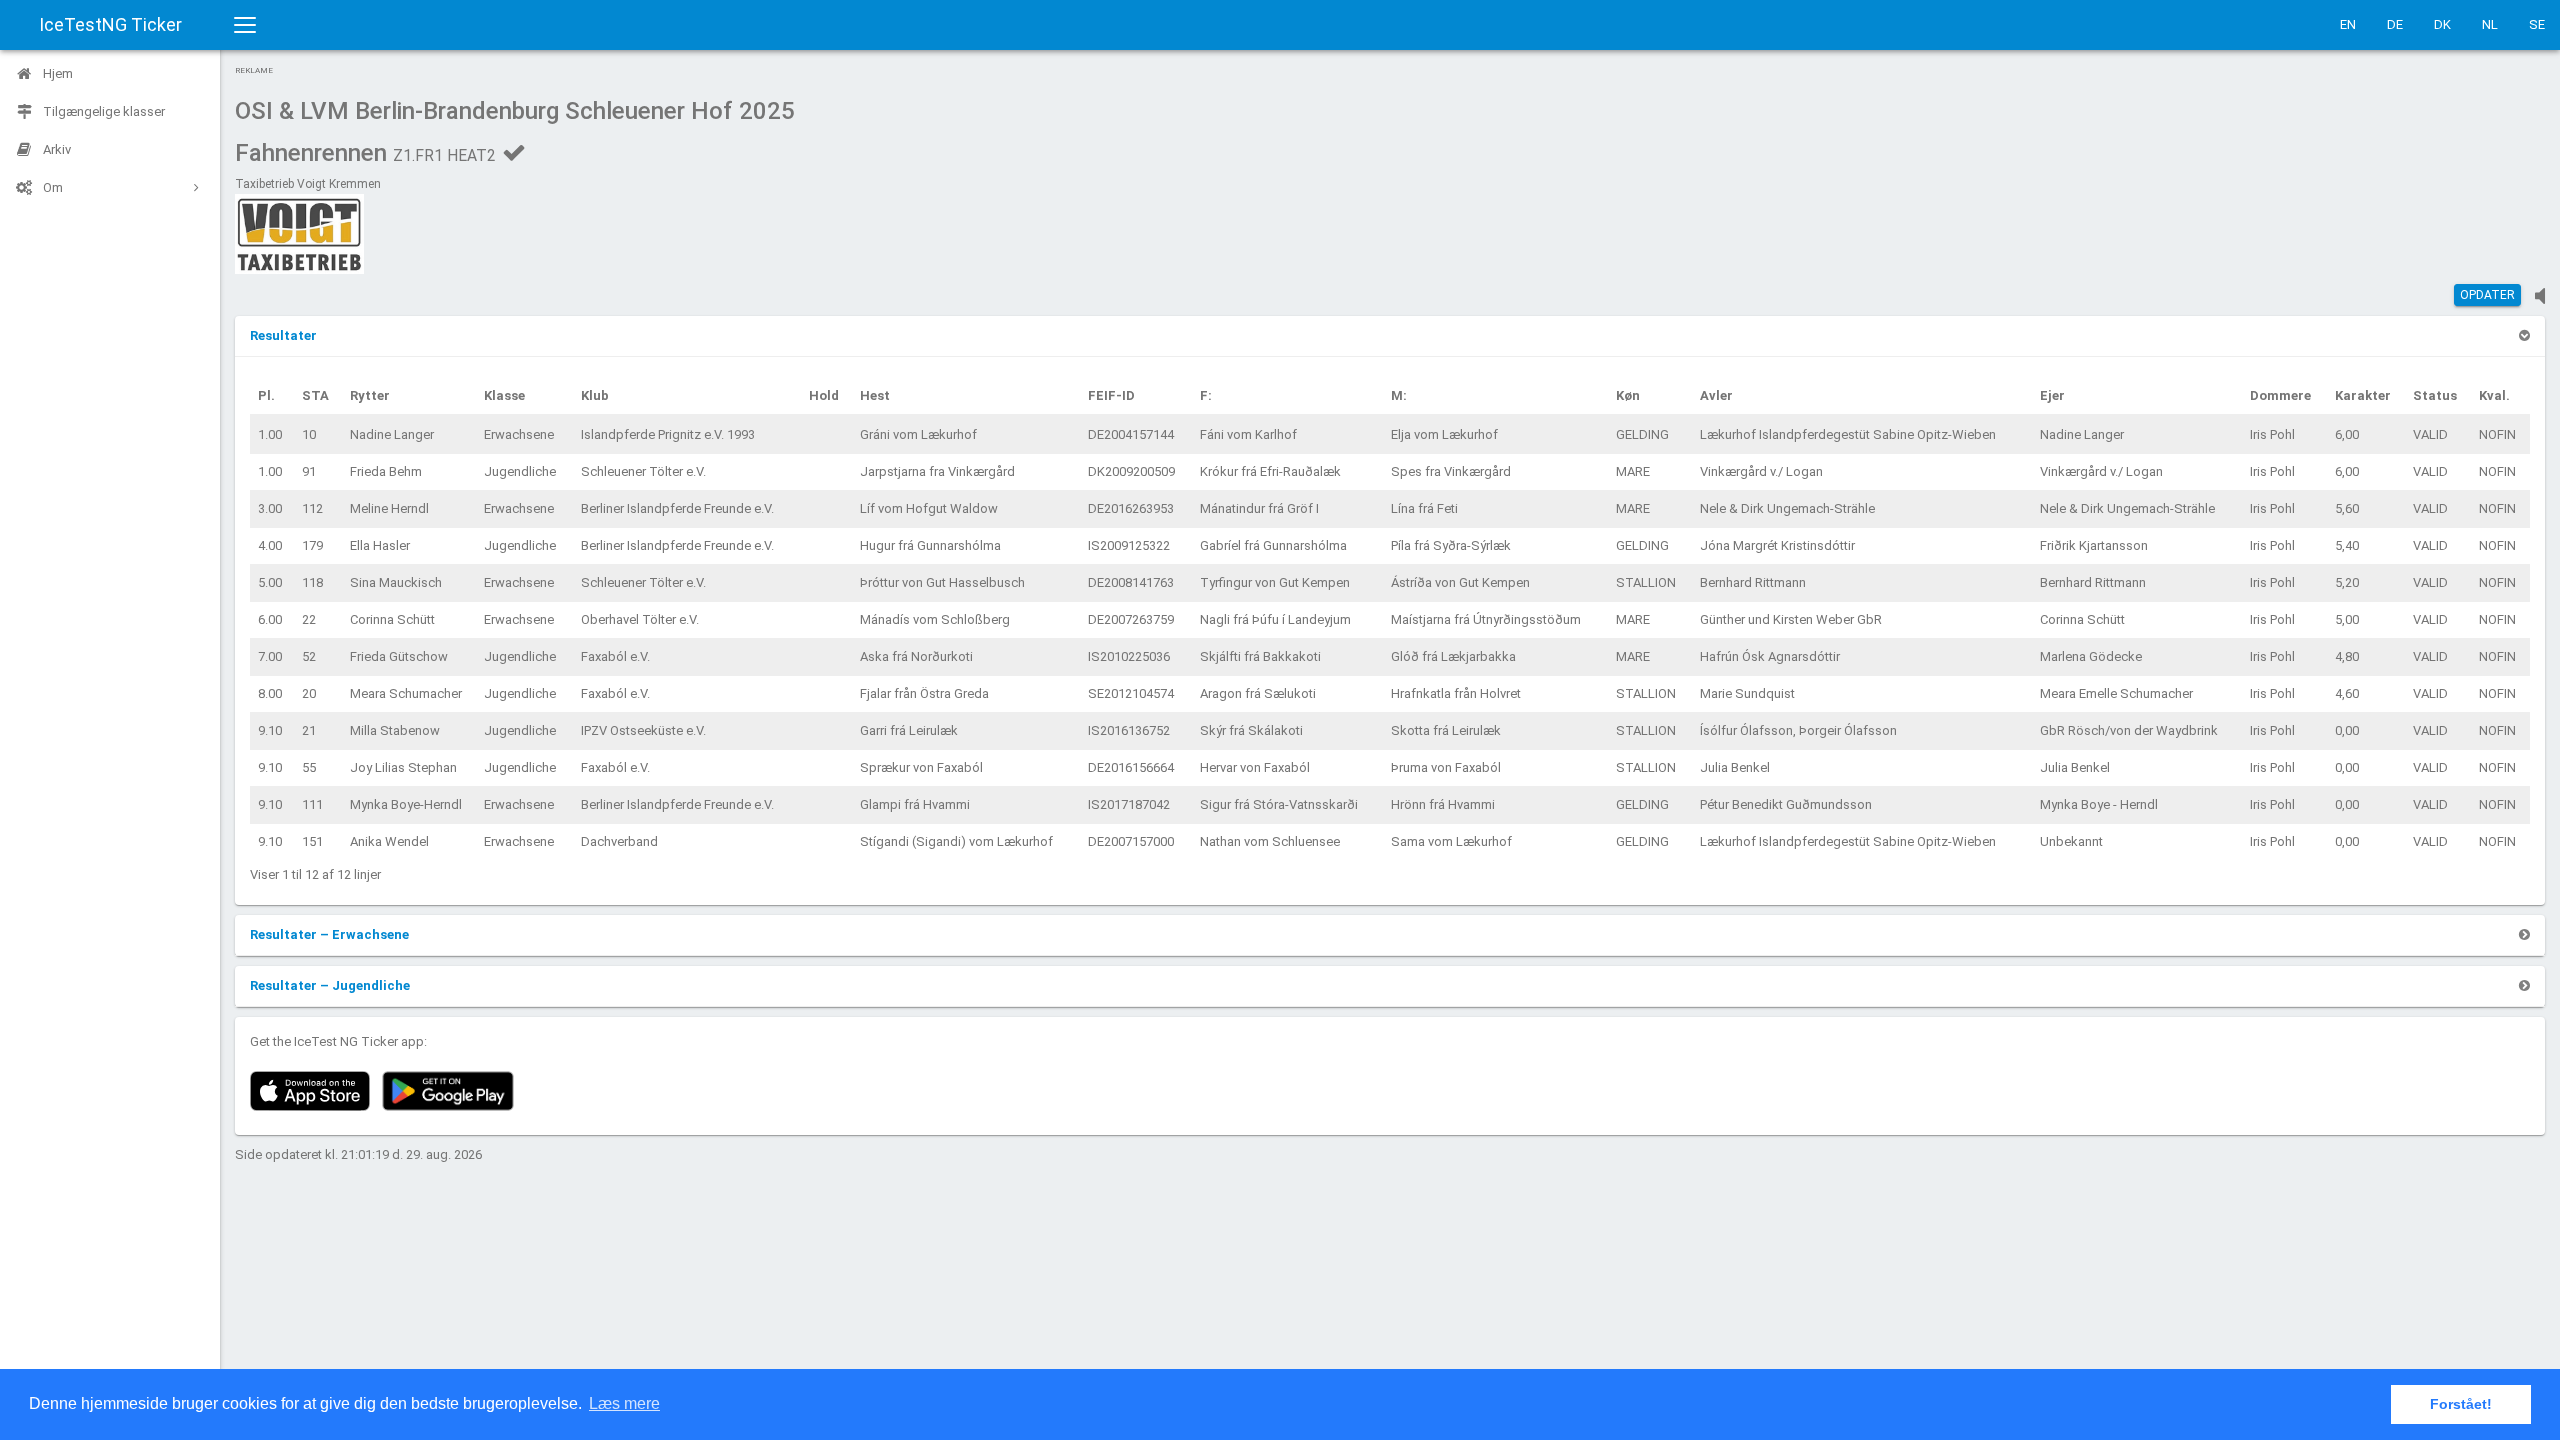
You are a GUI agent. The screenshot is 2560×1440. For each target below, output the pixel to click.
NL (2490, 24)
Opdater (2487, 295)
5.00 (270, 582)
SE (2537, 24)
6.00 (270, 619)
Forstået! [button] (2461, 1404)
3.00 (270, 508)
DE (2395, 24)
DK (2442, 24)
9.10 (270, 730)
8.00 (270, 693)
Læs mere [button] (624, 1403)
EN (2348, 24)
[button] (283, 335)
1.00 (270, 434)
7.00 (270, 656)
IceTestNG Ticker (110, 24)
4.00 (270, 545)
